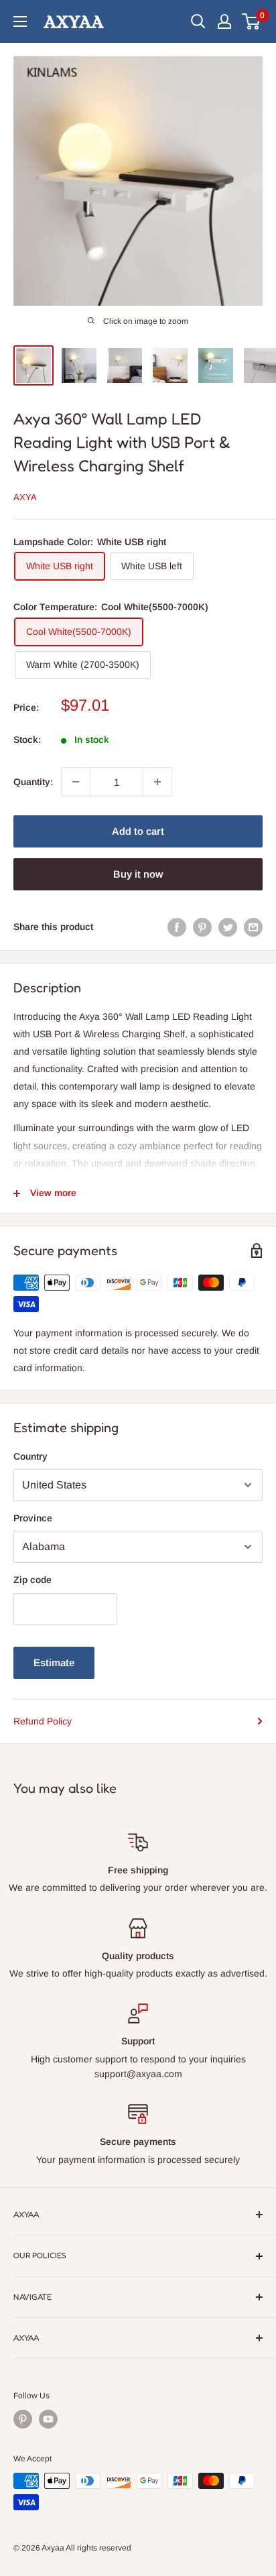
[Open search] (198, 21)
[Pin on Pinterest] (202, 927)
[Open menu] (20, 21)
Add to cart (138, 831)
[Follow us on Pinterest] (23, 2419)
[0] (252, 21)
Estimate (54, 1662)
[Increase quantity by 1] (157, 782)
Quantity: (33, 782)
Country (30, 1456)
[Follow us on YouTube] (48, 2419)
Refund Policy (43, 1721)
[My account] (224, 21)
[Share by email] (253, 927)
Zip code (32, 1580)
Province (33, 1518)
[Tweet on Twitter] (228, 927)
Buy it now (138, 874)
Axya (25, 497)
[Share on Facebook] (177, 927)
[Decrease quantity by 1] (76, 782)
